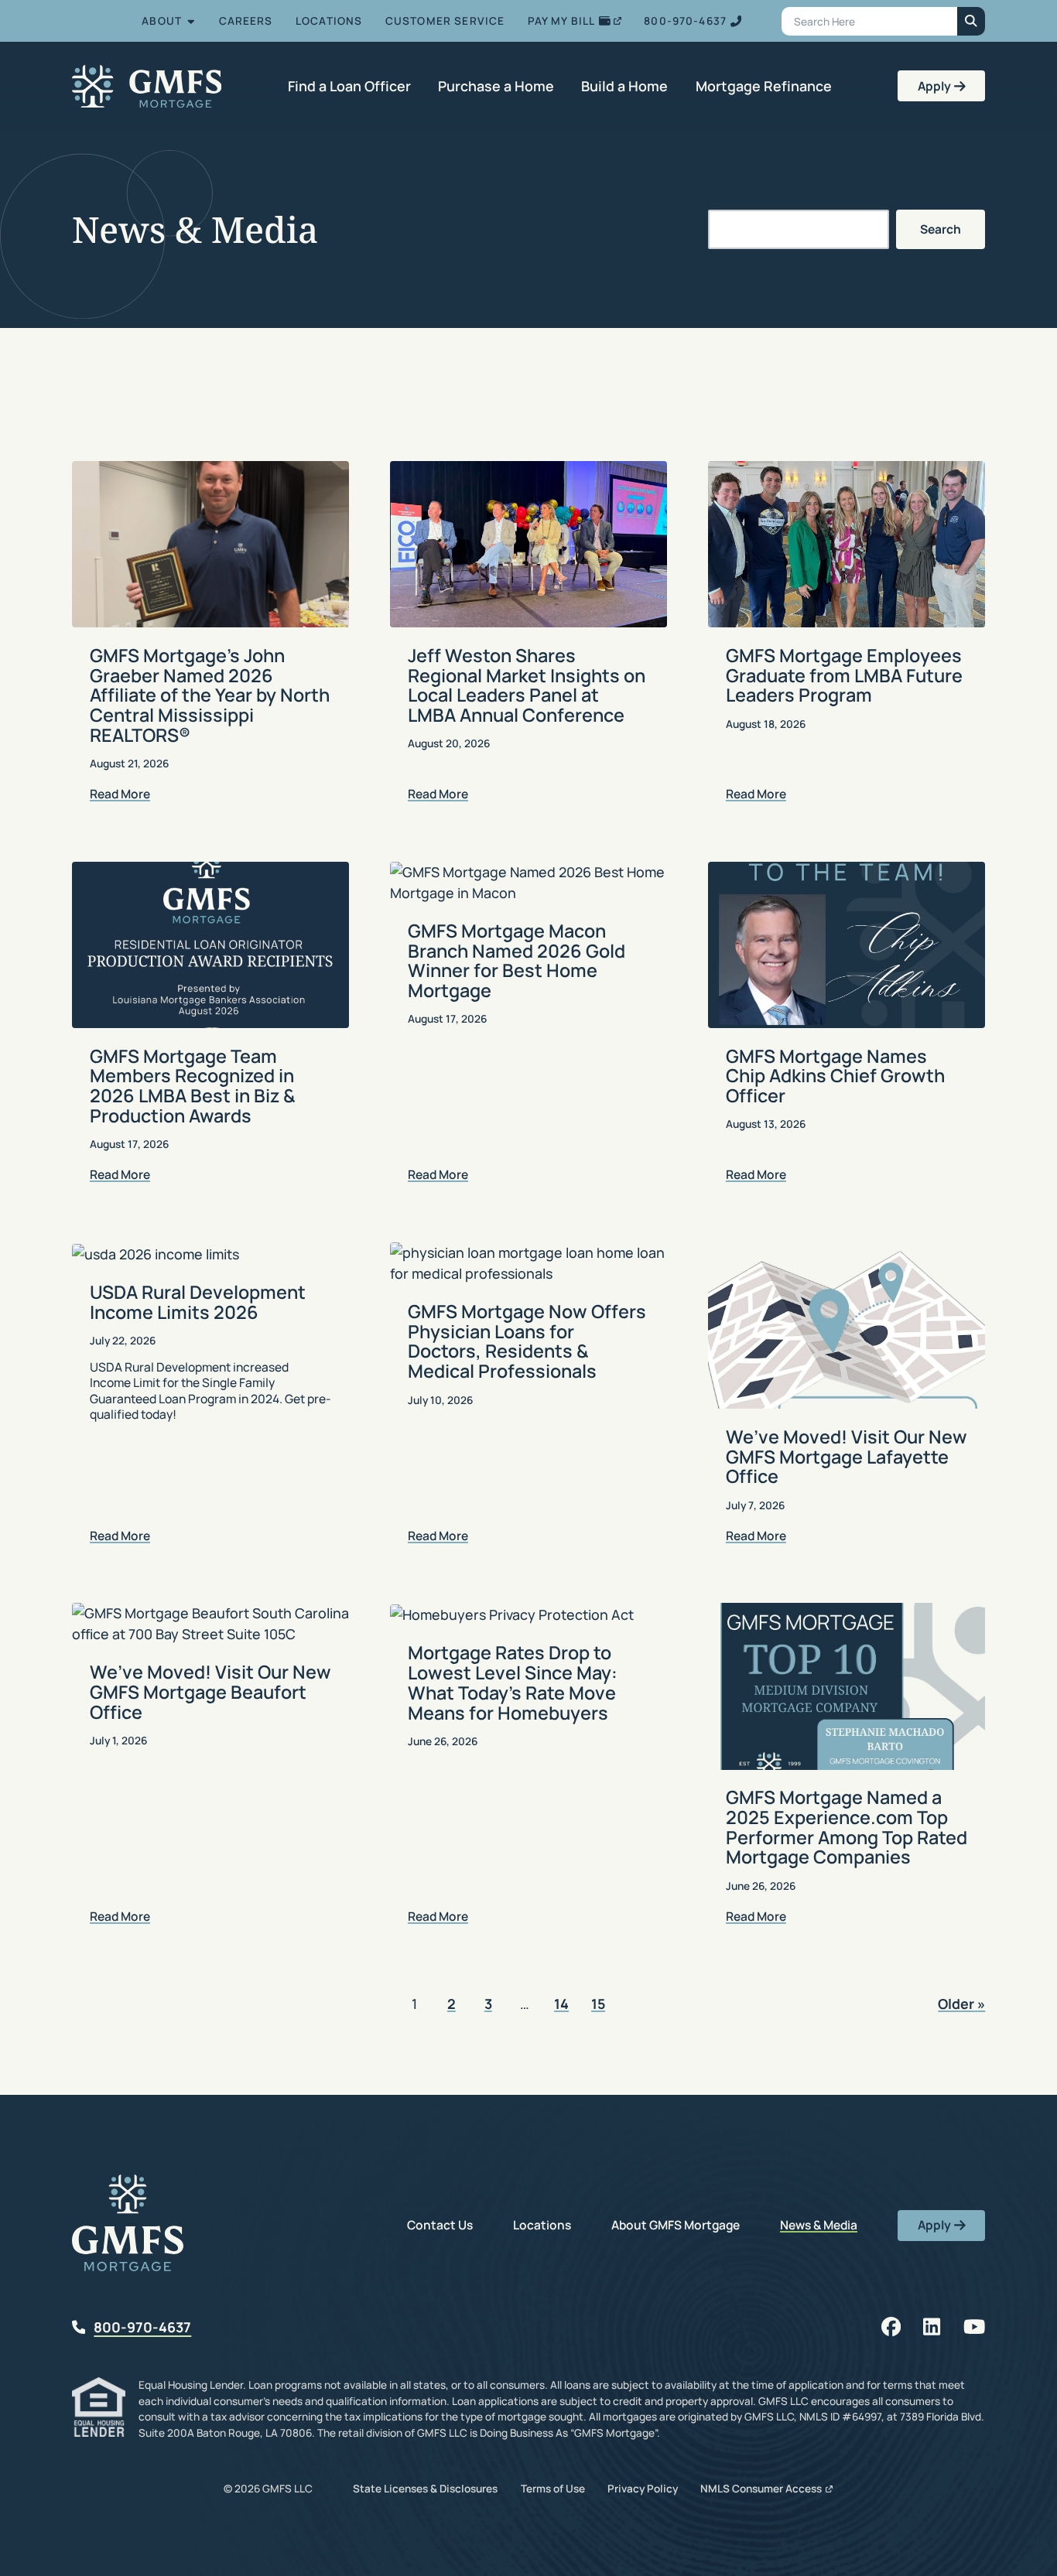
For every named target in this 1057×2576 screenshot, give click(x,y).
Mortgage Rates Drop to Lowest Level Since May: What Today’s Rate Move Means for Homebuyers (513, 1682)
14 (561, 2005)
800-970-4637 (142, 2327)
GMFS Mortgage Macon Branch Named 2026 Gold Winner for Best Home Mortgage (517, 960)
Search (941, 229)
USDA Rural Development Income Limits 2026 (198, 1302)
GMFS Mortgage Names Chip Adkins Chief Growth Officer (835, 1076)
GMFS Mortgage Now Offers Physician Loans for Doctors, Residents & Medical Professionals (527, 1341)
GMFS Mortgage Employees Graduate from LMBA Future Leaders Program (844, 675)
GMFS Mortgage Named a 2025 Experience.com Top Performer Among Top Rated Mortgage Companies (847, 1827)
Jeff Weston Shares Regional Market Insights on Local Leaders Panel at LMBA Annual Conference (527, 685)
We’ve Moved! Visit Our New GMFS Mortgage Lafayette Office (847, 1456)
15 (598, 2005)
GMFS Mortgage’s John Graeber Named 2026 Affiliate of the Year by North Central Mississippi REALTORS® (210, 695)
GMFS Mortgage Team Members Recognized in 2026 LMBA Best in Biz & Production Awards (193, 1086)
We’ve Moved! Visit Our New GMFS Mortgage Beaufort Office (210, 1691)
